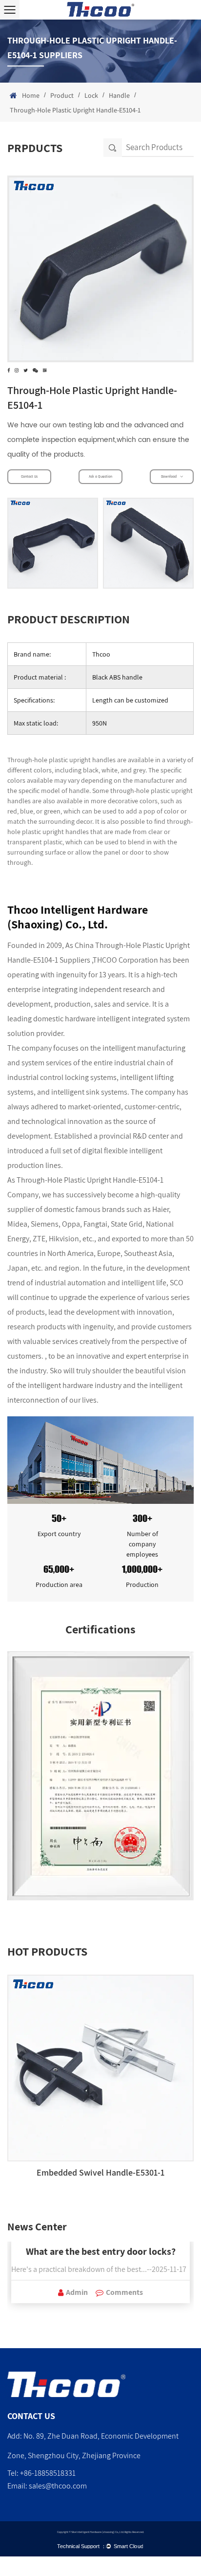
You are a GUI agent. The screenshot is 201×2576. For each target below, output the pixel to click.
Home (31, 95)
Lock (91, 95)
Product (62, 95)
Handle (119, 95)
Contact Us (29, 477)
